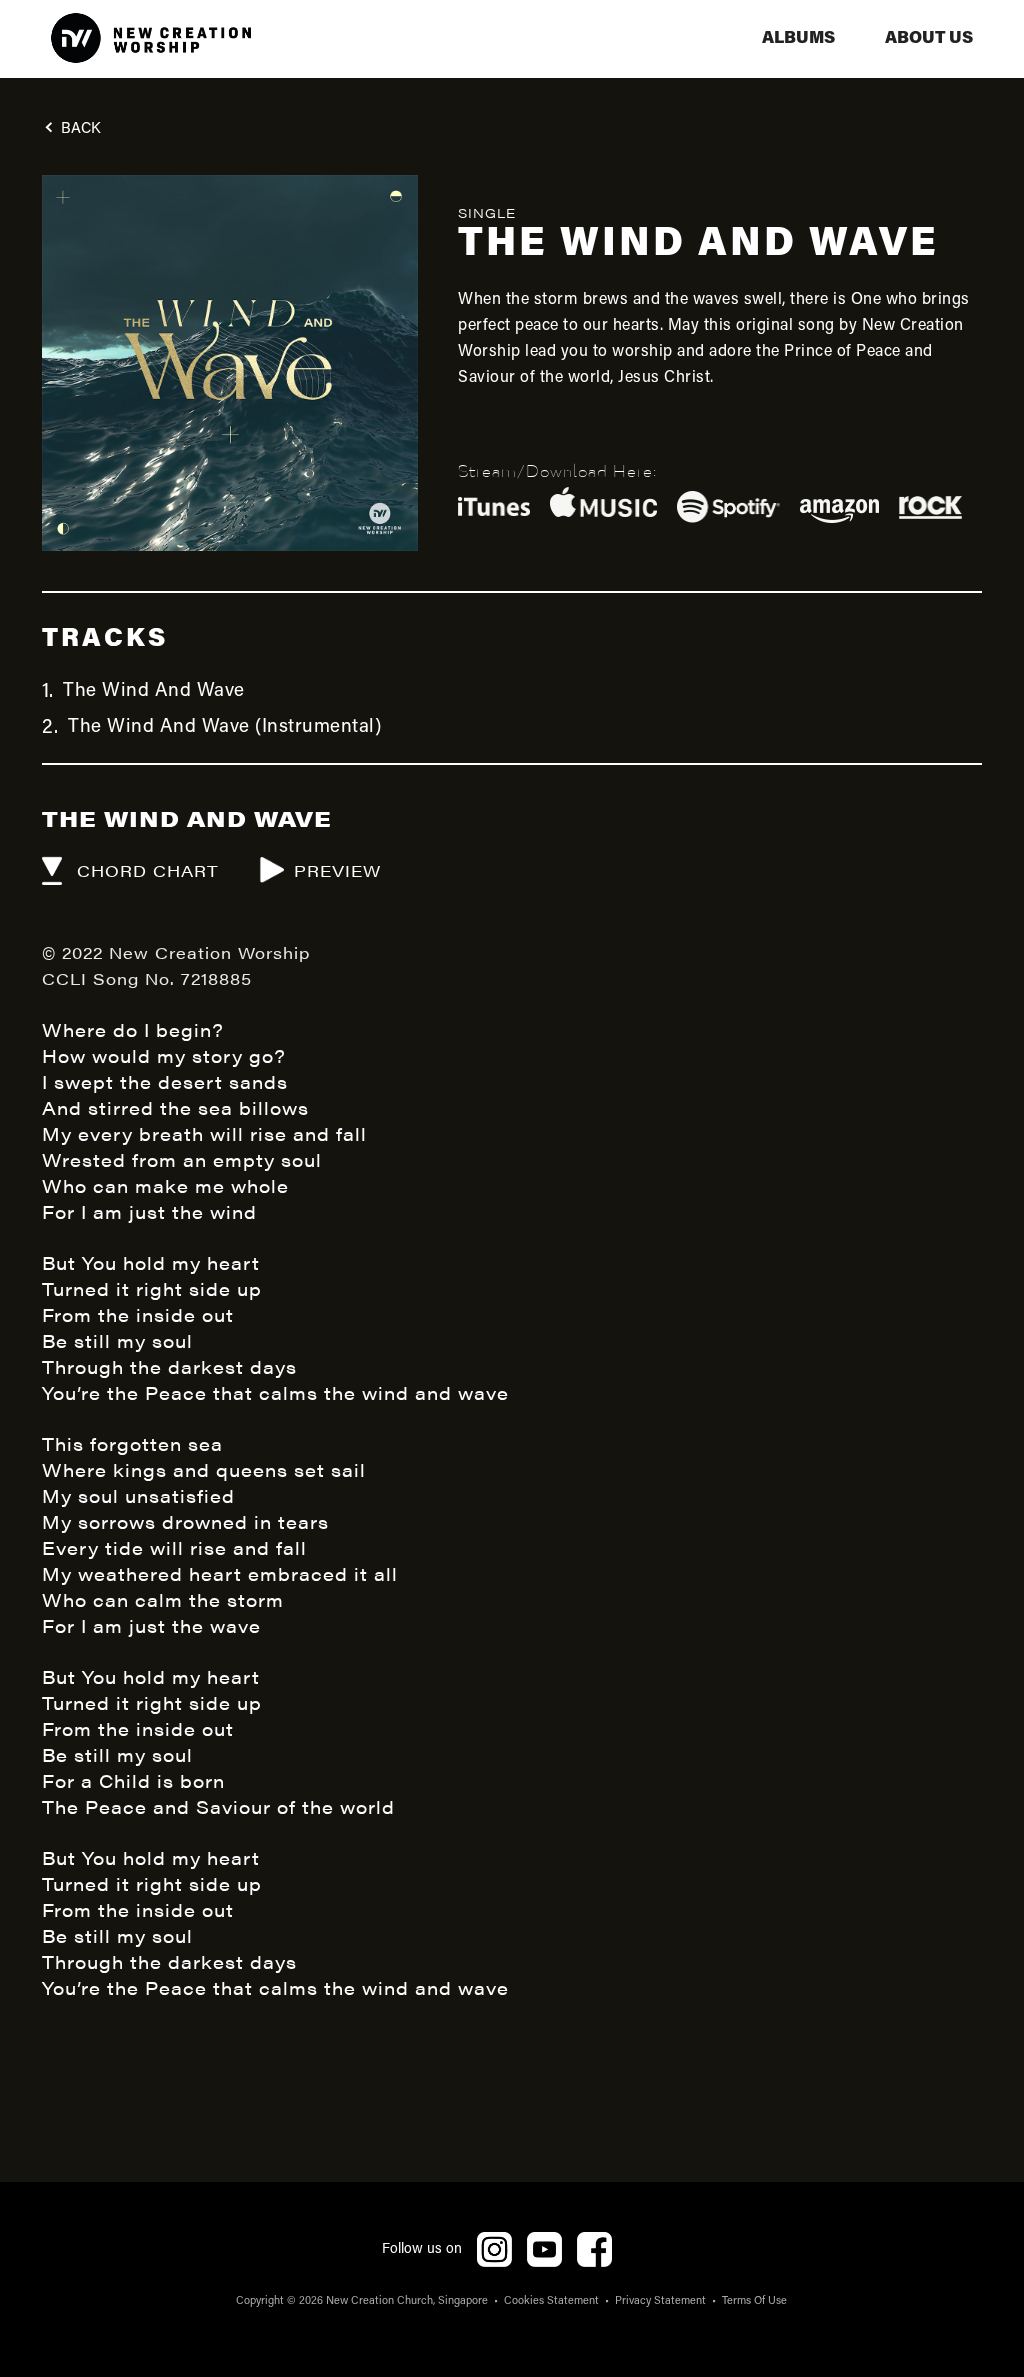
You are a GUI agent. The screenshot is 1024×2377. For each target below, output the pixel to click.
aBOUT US (929, 38)
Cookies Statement (551, 2301)
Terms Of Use (754, 2301)
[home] (151, 39)
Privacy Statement (660, 2301)
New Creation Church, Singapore (407, 2301)
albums (798, 38)
